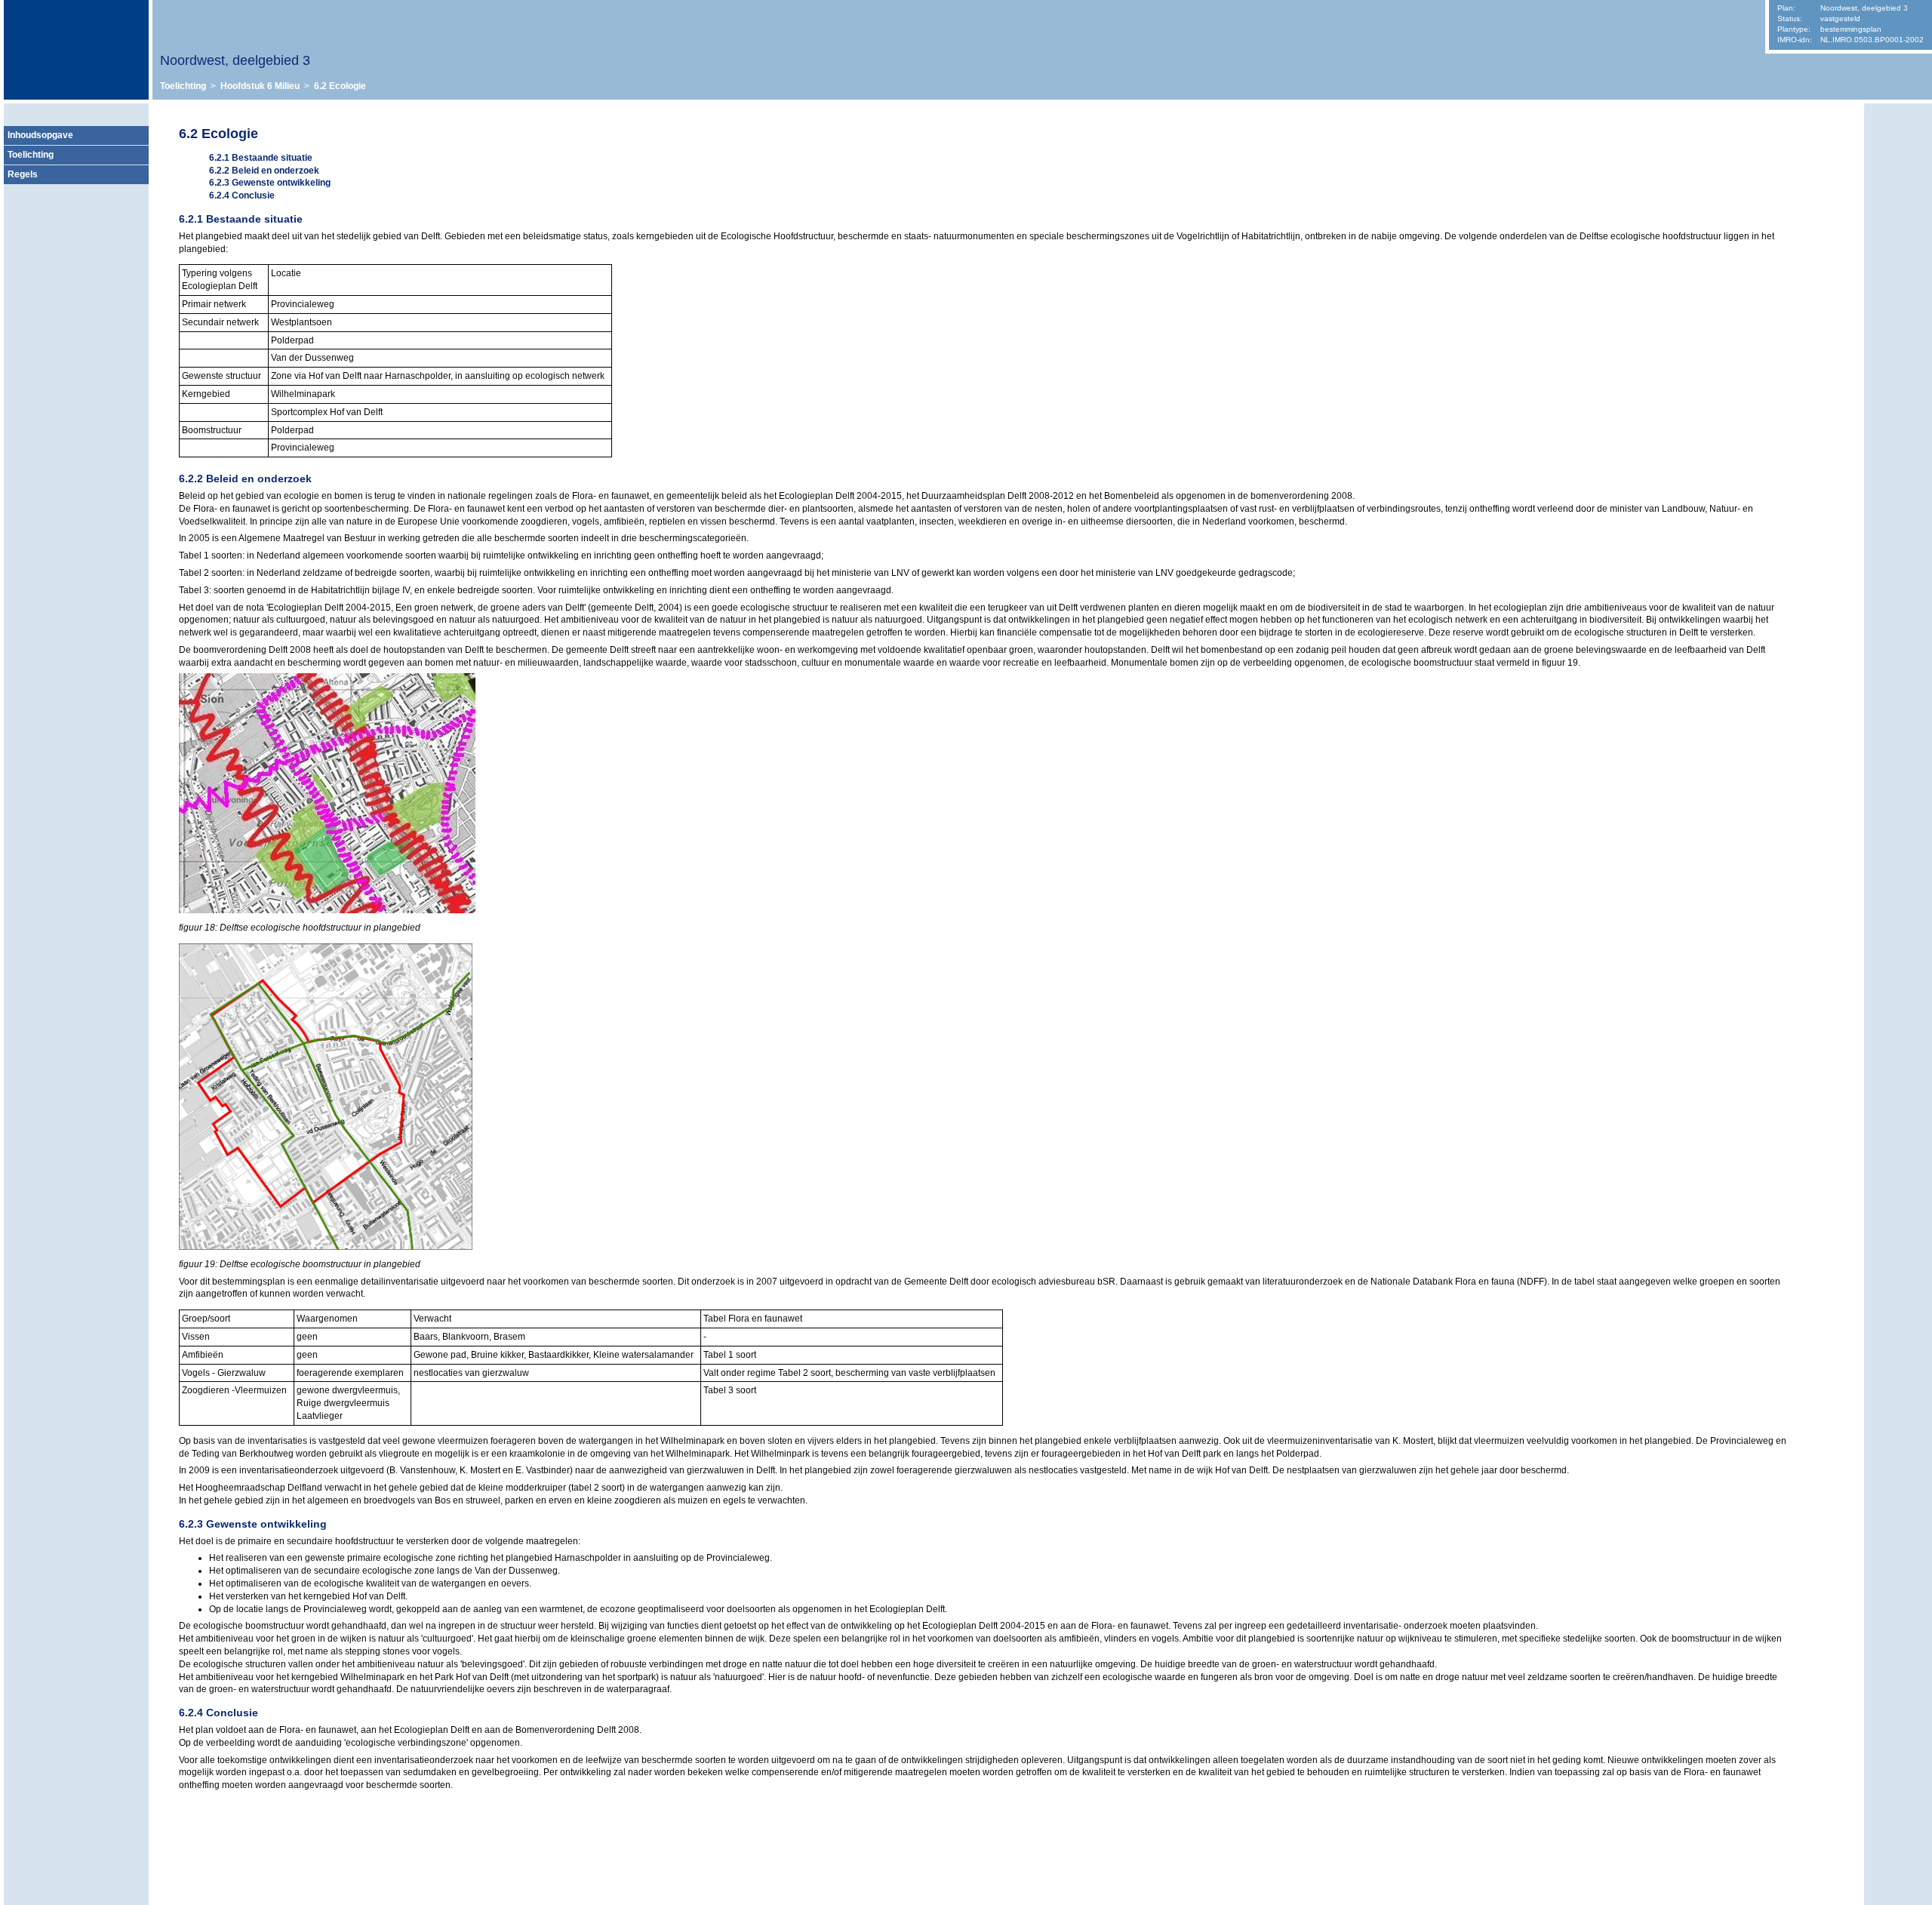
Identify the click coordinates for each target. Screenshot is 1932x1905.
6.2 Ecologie (340, 86)
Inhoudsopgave (40, 135)
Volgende (1898, 180)
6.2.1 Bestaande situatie (261, 158)
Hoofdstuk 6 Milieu (260, 86)
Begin (1898, 135)
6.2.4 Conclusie (242, 195)
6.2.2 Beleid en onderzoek (264, 171)
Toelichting (183, 86)
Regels (23, 174)
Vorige (1898, 158)
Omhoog (1898, 203)
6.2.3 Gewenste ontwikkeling (270, 183)
